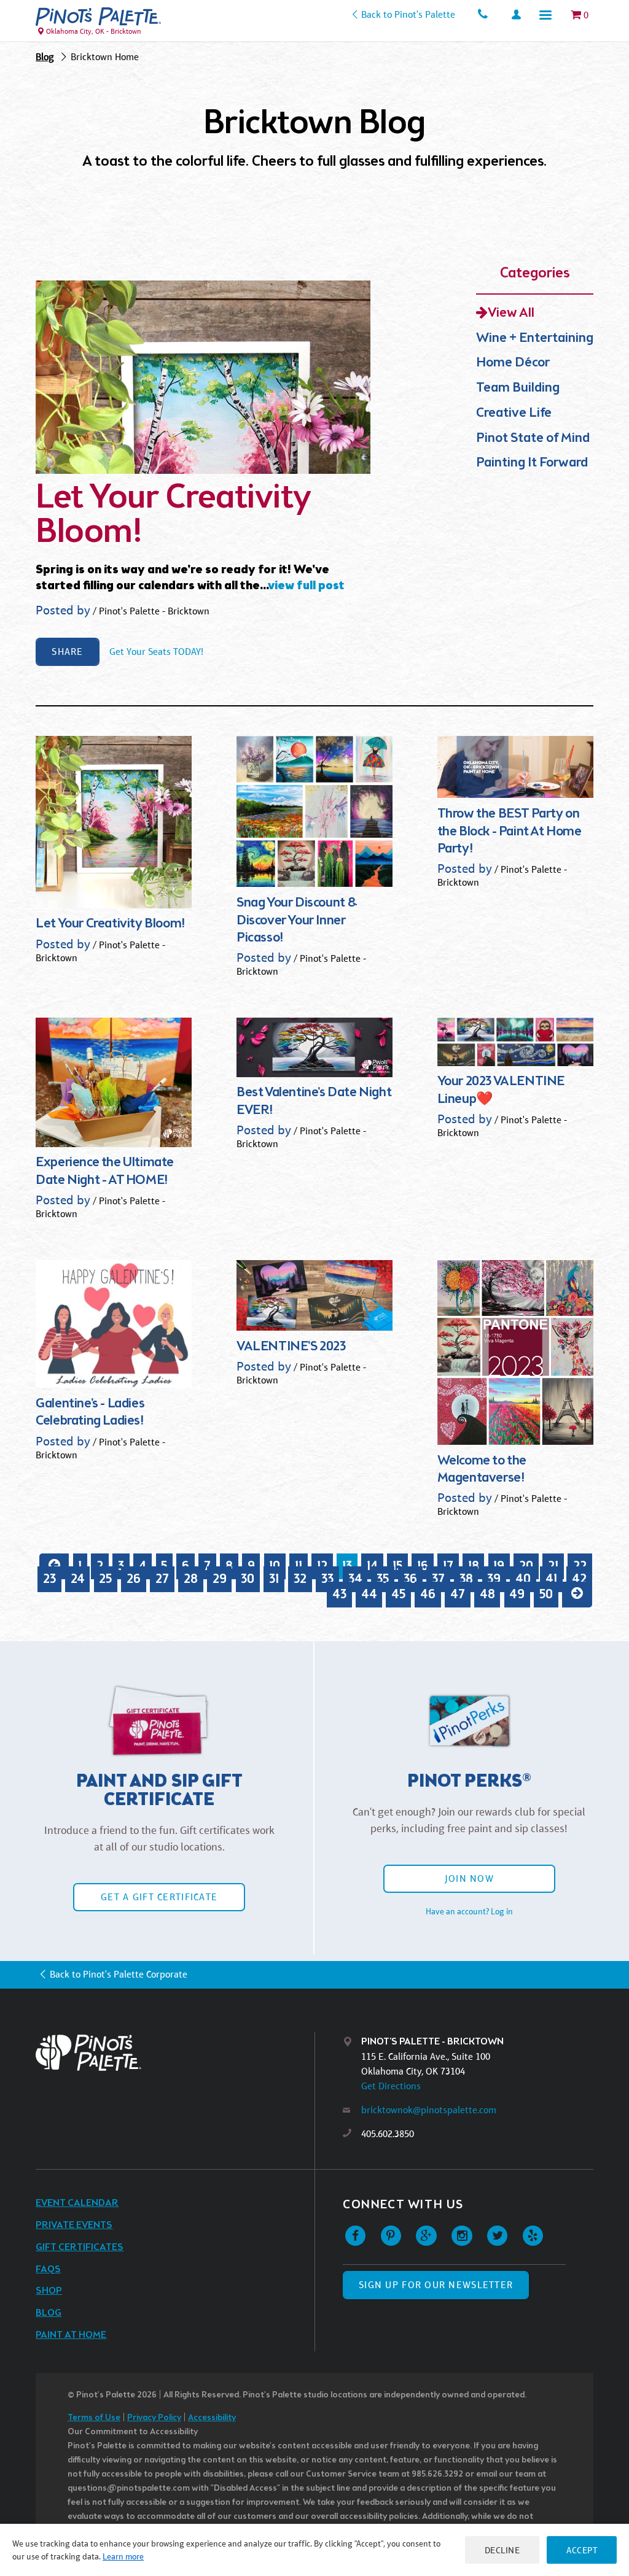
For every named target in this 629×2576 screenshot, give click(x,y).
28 (191, 1579)
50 (546, 1594)
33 (327, 1579)
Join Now (469, 1878)
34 (355, 1579)
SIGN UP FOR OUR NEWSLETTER (436, 2285)
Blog (45, 57)
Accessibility (212, 2418)
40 (523, 1579)
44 (369, 1594)
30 (248, 1579)
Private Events (74, 2225)
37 (438, 1579)
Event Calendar (77, 2203)
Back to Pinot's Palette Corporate (118, 1974)
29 (220, 1579)
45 (398, 1594)
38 (466, 1579)
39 (494, 1579)
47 (458, 1594)
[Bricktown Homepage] (98, 17)
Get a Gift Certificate (159, 1897)
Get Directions (391, 2086)
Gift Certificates (80, 2247)
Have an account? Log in (469, 1911)
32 (300, 1579)
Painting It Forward (532, 463)
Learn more (123, 2556)
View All (511, 313)
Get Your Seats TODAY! (156, 652)
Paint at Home (71, 2335)
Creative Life (514, 413)
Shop (49, 2291)
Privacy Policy (154, 2418)
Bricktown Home (105, 57)
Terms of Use (94, 2418)
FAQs (48, 2269)
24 (78, 1579)
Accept (582, 2550)
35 (383, 1579)
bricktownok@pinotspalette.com (429, 2110)
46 (428, 1594)
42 (579, 1579)
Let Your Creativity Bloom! (174, 516)
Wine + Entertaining (535, 338)
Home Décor (513, 363)
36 (410, 1579)
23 (49, 1579)
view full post (306, 586)
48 (487, 1594)
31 (274, 1579)
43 (339, 1594)
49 (517, 1594)
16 (423, 1566)
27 (162, 1579)
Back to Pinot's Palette (408, 14)
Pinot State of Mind (533, 439)
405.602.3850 (388, 2134)
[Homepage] (175, 2053)
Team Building (518, 388)
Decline (502, 2550)
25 (105, 1579)
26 (134, 1579)
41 (551, 1579)
